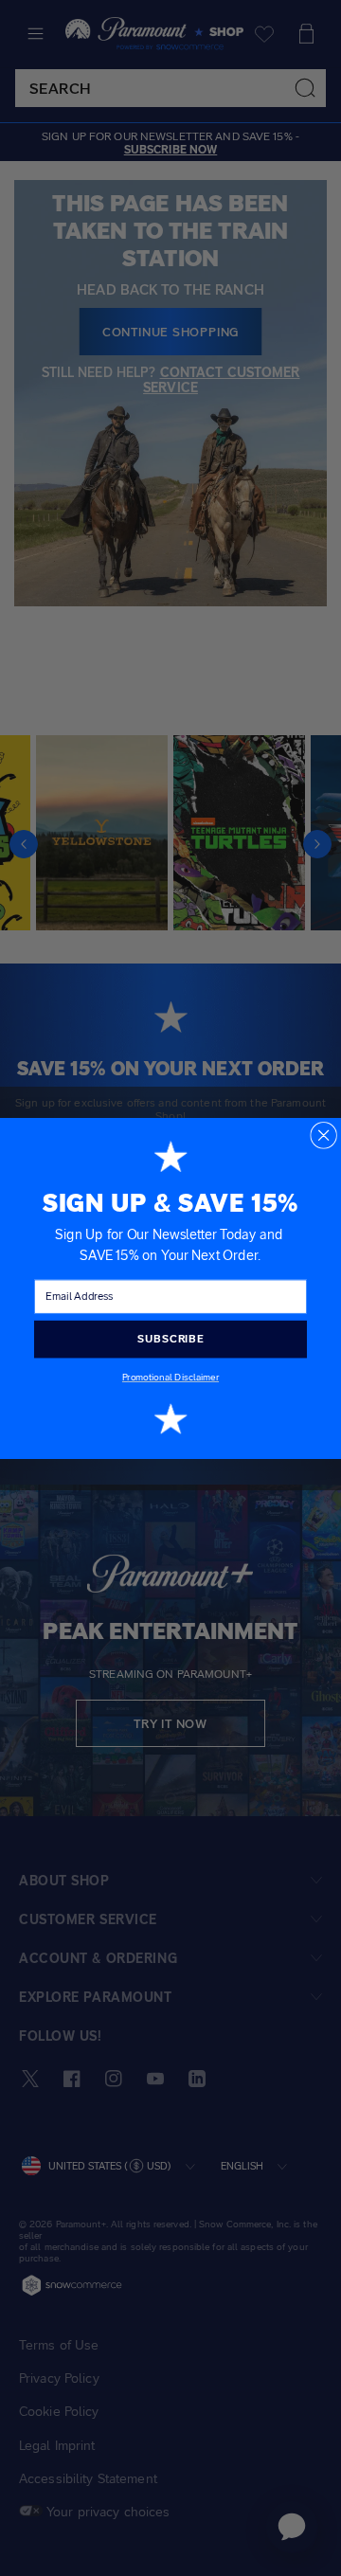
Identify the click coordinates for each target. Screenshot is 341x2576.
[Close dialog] (323, 1135)
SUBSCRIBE (170, 1339)
